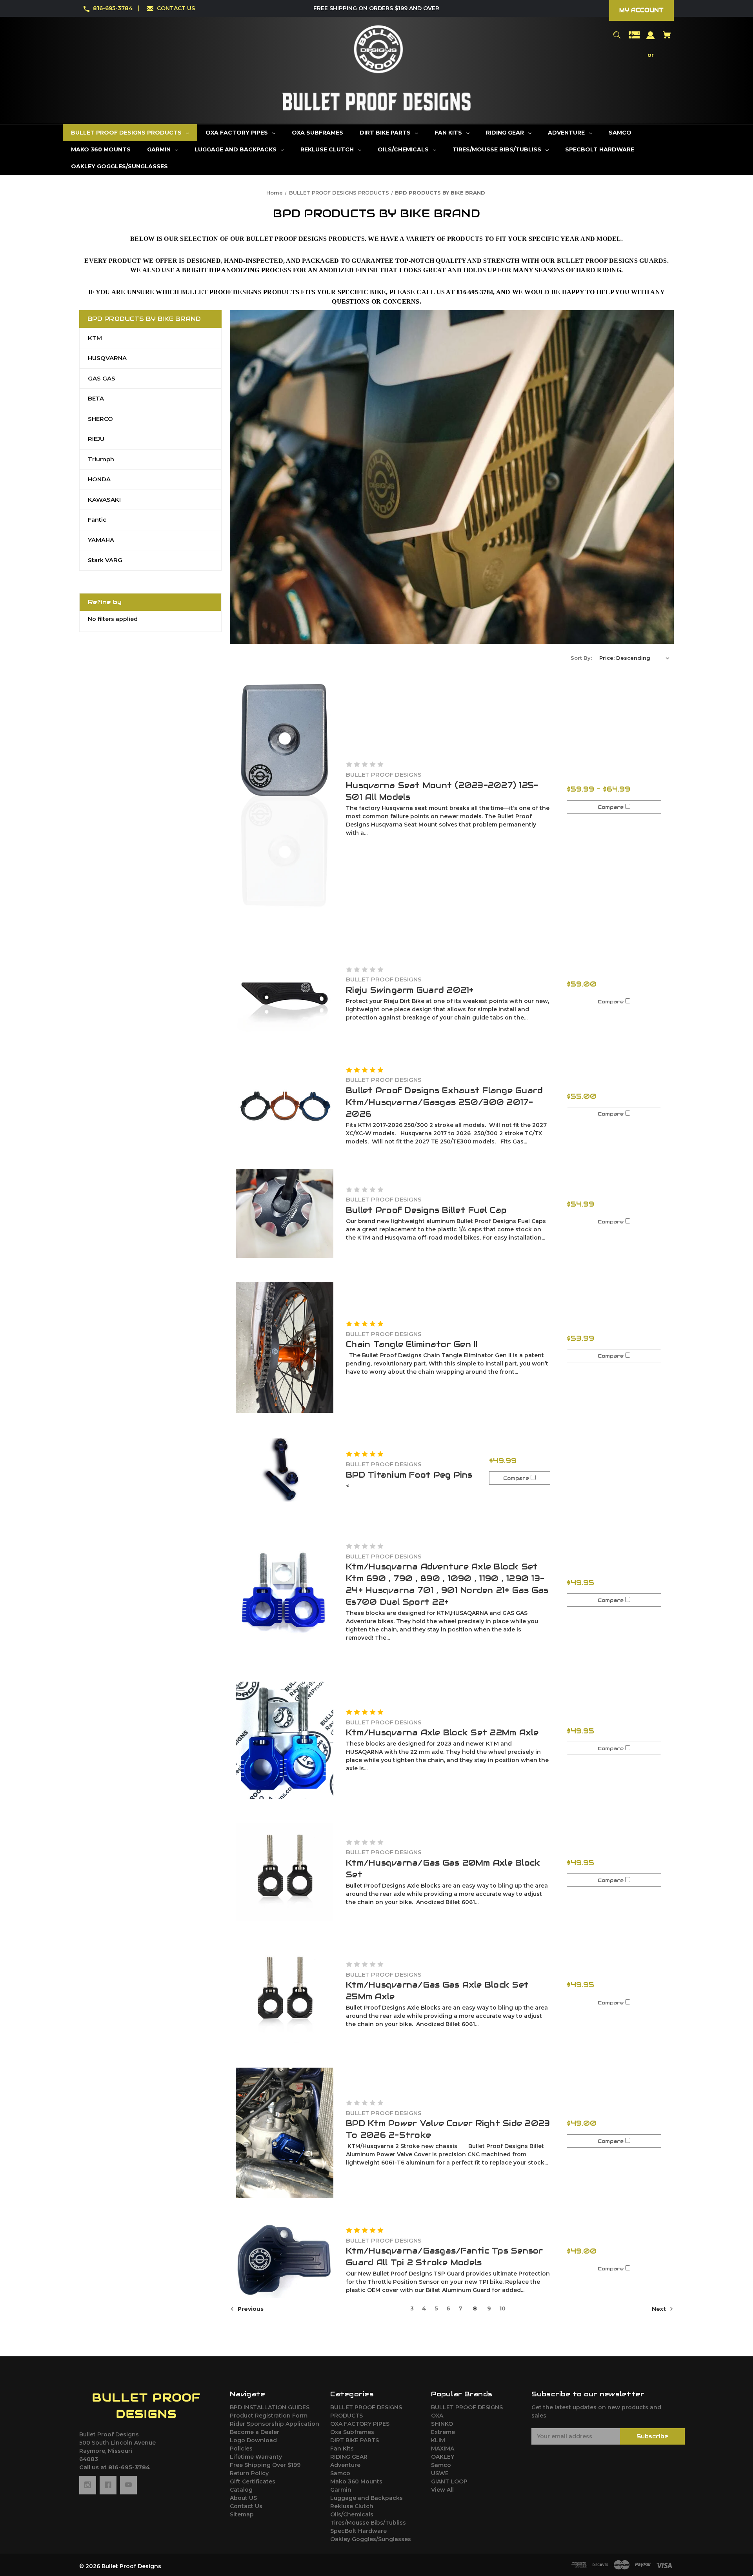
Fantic (97, 520)
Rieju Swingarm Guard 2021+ (410, 990)
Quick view (285, 798)
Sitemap (242, 2514)
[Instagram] (88, 2485)
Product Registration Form (269, 2416)
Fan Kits (342, 2449)
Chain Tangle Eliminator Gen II (412, 1344)
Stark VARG (105, 560)
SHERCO (100, 419)
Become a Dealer (255, 2432)
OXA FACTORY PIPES (360, 2424)
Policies (241, 2449)
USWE (440, 2473)
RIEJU (96, 439)
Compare (611, 807)
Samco (340, 2473)
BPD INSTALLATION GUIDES (270, 2407)
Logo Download (253, 2440)
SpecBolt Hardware (358, 2531)
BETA (96, 398)
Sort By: (581, 658)
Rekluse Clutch (352, 2506)
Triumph (101, 459)
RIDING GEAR (349, 2457)
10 (502, 2308)
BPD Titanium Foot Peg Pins (409, 1475)
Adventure (345, 2465)
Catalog (241, 2490)
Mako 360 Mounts (356, 2481)
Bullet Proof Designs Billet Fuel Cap (426, 1210)
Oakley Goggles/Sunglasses (371, 2539)
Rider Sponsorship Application (275, 2424)
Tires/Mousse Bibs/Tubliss (368, 2523)
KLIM (438, 2440)
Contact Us (246, 2506)
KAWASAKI (104, 500)
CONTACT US (176, 8)
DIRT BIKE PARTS (355, 2440)
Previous (250, 2309)
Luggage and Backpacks (366, 2498)
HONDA (99, 479)
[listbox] (635, 658)
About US (243, 2498)
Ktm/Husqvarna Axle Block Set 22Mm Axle (442, 1733)
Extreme (443, 2432)
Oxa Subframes (352, 2432)
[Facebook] (108, 2485)
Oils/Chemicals (352, 2514)
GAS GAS (102, 378)
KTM (95, 338)
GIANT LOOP (449, 2481)
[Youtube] (128, 2485)
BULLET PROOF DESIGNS (467, 2407)
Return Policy (249, 2473)
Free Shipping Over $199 (265, 2465)
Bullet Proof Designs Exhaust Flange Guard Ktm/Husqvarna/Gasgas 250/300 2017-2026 (444, 1102)
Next (660, 2309)
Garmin (341, 2490)
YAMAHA (101, 540)
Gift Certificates (253, 2481)
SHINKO (442, 2424)
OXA (437, 2416)
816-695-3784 (113, 8)
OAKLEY (443, 2457)
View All (442, 2490)
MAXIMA (443, 2449)
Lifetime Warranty (256, 2457)
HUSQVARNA (107, 358)
